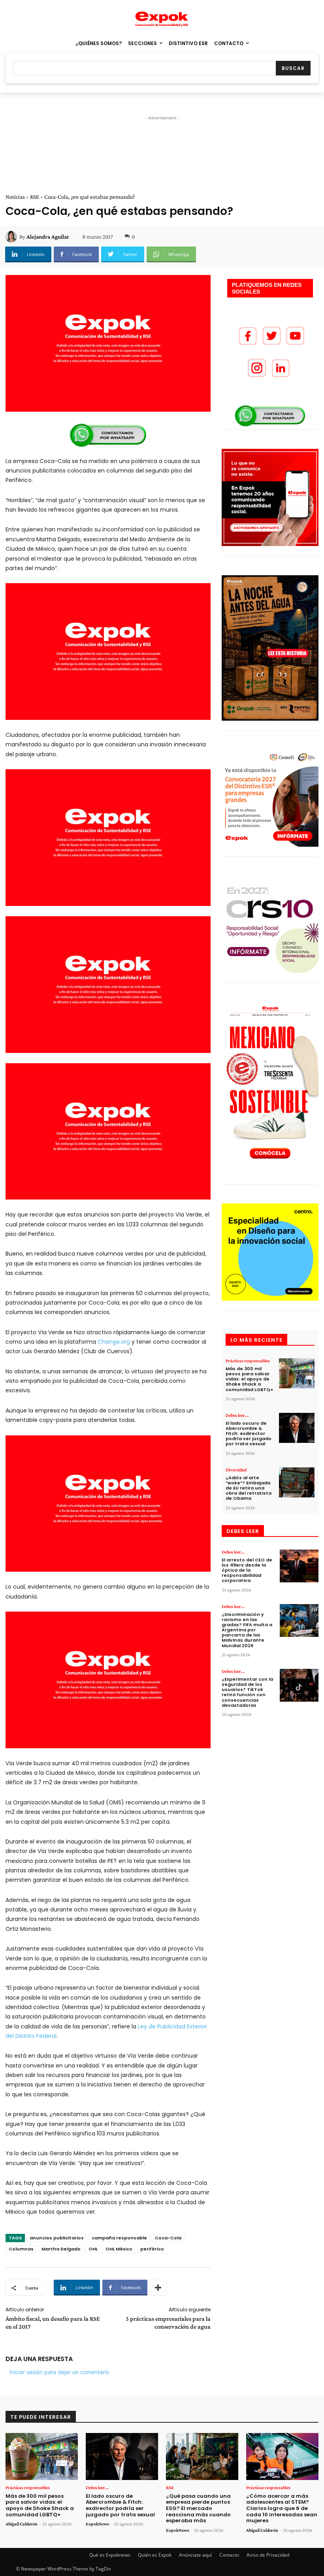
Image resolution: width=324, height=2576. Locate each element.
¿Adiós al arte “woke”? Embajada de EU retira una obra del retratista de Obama (249, 1488)
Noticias (15, 197)
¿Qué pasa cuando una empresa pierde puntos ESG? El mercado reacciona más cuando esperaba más (198, 2508)
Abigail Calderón (22, 2524)
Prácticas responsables (248, 1361)
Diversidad (236, 1470)
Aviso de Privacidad (268, 2555)
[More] (158, 2288)
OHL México (119, 2249)
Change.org (114, 1342)
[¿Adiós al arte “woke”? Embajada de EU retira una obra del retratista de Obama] (297, 1483)
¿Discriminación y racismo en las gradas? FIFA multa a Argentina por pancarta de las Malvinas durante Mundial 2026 (247, 1630)
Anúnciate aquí (195, 2555)
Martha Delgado (61, 2249)
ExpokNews (97, 2524)
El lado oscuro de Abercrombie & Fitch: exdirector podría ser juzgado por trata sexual (249, 1434)
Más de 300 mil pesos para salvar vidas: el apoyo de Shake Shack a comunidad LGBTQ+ (250, 1379)
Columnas (21, 2249)
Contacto (229, 2555)
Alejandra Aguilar (48, 237)
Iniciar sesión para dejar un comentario (59, 2372)
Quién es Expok (155, 2555)
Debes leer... (237, 1415)
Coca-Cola (168, 2238)
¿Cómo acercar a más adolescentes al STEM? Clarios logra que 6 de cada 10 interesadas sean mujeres (282, 2508)
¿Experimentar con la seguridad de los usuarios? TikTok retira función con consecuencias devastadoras (247, 1692)
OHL (93, 2249)
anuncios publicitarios (57, 2238)
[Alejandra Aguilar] (12, 237)
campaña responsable (119, 2238)
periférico (152, 2249)
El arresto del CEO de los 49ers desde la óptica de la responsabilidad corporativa (247, 1570)
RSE (35, 197)
